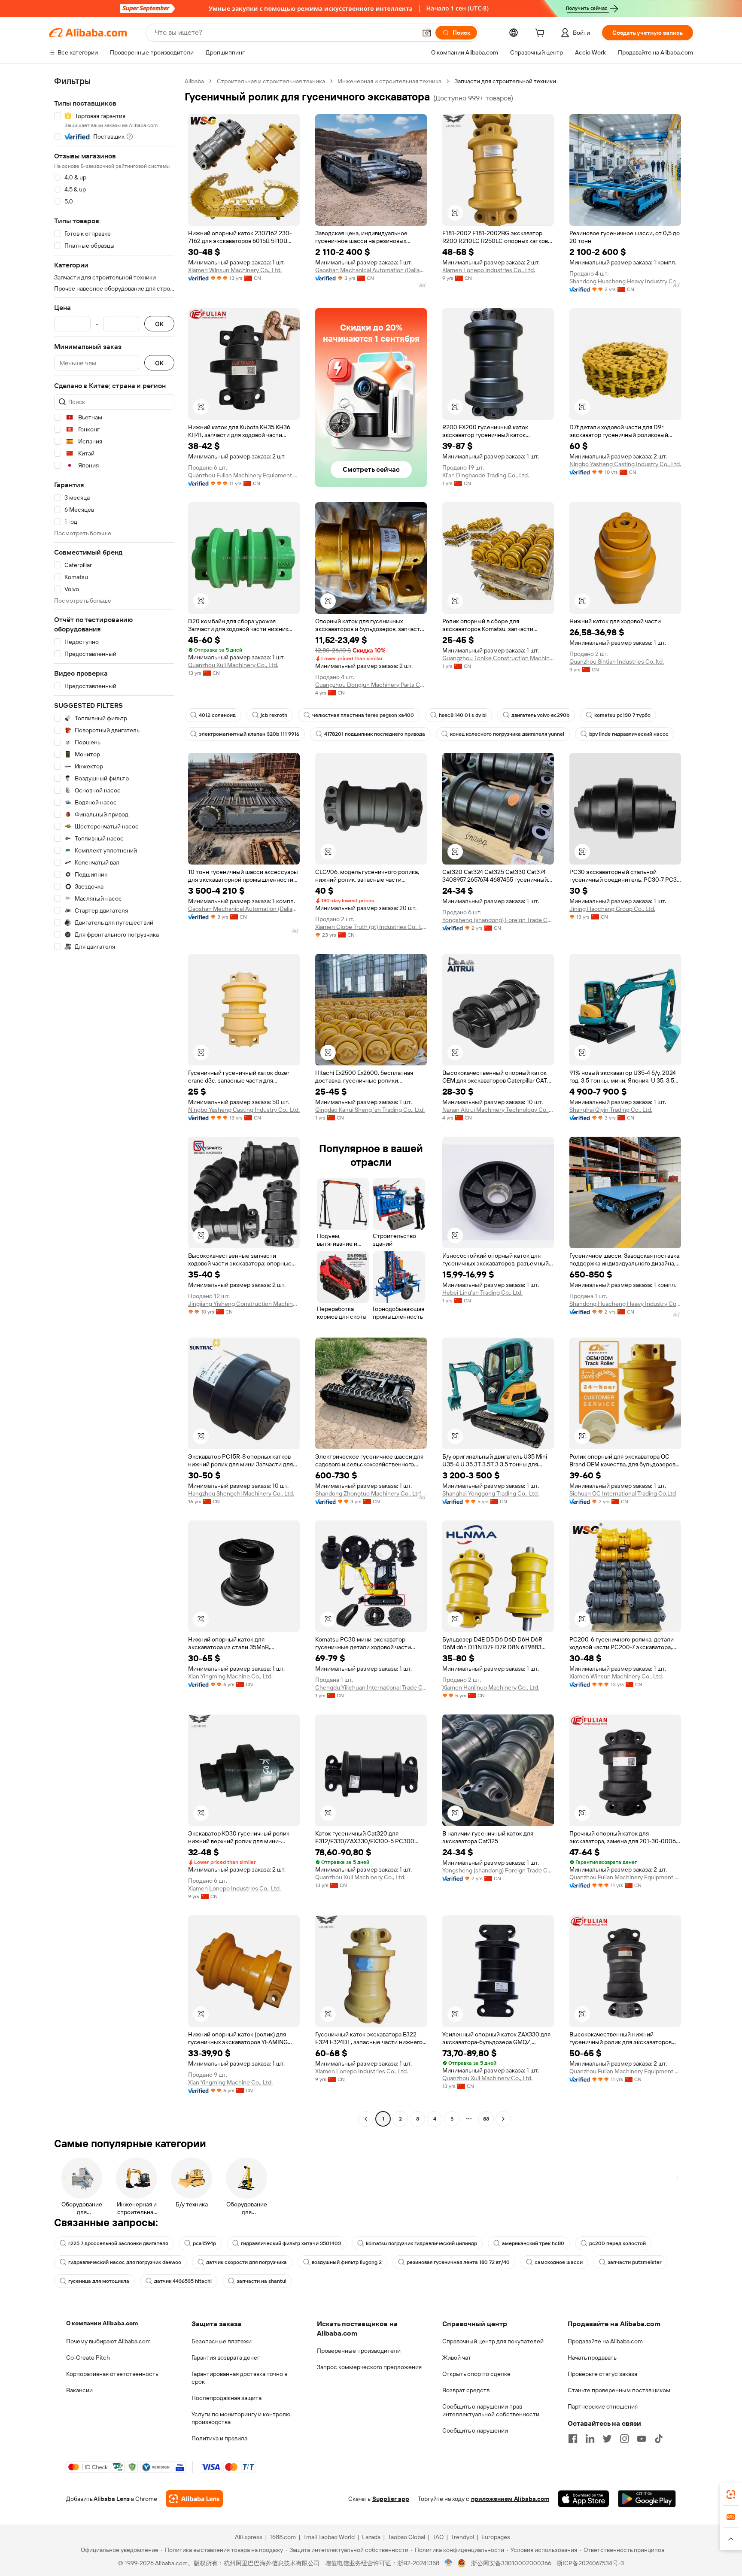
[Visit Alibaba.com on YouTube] (642, 2439)
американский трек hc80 (533, 2243)
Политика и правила (219, 2438)
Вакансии (79, 2390)
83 (486, 2119)
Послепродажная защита (227, 2398)
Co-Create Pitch (88, 2358)
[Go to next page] (503, 2119)
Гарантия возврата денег (226, 2358)
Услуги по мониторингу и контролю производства (241, 2418)
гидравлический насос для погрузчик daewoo (125, 2262)
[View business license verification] (449, 2563)
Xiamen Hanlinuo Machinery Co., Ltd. (491, 1687)
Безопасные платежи (222, 2341)
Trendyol (462, 2537)
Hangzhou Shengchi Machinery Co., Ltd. (241, 1493)
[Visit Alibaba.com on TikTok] (659, 2439)
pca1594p (204, 2243)
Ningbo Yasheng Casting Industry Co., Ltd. (625, 464)
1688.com (283, 2537)
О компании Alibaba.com (102, 2323)
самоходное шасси (559, 2262)
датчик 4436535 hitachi (183, 2281)
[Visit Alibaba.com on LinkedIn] (590, 2439)
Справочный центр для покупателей (493, 2341)
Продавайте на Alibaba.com (605, 2341)
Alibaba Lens (112, 2499)
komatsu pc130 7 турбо (622, 715)
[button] (427, 33)
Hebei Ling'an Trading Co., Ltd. (482, 1293)
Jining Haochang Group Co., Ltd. (612, 909)
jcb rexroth (274, 715)
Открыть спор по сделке (476, 2374)
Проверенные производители (359, 2351)
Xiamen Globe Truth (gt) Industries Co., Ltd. (371, 927)
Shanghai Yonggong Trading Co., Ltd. (491, 1493)
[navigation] (114, 1101)
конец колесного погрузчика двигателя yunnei (507, 734)
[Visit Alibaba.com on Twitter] (607, 2439)
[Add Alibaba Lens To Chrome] (194, 2499)
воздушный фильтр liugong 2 (347, 2262)
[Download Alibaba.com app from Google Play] (647, 2499)
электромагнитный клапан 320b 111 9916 (249, 734)
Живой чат (457, 2358)
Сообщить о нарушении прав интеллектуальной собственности (491, 2410)
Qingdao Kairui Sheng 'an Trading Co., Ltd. (370, 1110)
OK (159, 324)
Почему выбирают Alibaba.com (108, 2341)
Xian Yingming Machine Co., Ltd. (230, 1676)
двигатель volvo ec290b (540, 715)
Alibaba (194, 81)
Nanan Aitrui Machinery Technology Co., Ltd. (498, 1110)
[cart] (541, 34)
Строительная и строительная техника (271, 81)
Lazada (371, 2537)
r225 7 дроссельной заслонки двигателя (118, 2243)
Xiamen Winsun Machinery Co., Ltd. (235, 270)
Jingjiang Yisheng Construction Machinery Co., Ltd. (244, 1304)
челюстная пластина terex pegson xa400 (363, 715)
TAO (438, 2537)
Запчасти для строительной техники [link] (505, 81)
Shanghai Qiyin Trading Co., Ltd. (611, 1110)
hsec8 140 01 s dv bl (463, 715)
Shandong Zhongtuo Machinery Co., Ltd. (369, 1493)
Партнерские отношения (603, 2406)
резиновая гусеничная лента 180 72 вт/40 (458, 2262)
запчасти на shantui (262, 2281)
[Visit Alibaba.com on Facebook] (573, 2439)
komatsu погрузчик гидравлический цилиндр (421, 2243)
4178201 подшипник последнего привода (375, 734)
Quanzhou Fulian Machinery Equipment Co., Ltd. (244, 475)
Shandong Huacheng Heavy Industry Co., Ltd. (625, 281)
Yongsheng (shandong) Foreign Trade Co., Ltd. (498, 920)
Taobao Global (406, 2537)
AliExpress (249, 2537)
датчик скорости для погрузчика (246, 2262)
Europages (496, 2537)
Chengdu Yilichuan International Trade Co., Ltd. (371, 1687)
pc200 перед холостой (617, 2243)
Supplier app (391, 2499)
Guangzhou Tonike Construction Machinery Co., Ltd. (498, 658)
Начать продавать (592, 2358)
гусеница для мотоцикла (99, 2281)
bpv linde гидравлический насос (629, 734)
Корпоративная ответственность (112, 2374)
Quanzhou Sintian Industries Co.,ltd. (617, 661)
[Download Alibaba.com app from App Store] (584, 2499)
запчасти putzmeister (635, 2262)
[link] (731, 2494)
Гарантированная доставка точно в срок (239, 2378)
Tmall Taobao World (329, 2537)
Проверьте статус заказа (602, 2374)
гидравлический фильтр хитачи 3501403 (291, 2243)
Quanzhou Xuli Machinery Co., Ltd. (233, 665)
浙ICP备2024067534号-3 (590, 2563)
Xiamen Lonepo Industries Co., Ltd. (489, 270)
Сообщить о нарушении (475, 2430)
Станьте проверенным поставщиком (619, 2390)
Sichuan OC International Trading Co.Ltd (623, 1493)
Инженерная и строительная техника (390, 81)
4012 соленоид (217, 715)
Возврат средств (466, 2390)
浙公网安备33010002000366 (511, 2563)
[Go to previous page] (366, 2119)
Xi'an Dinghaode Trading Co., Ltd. (486, 475)
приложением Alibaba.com (510, 2499)
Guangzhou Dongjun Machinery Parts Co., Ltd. (371, 685)
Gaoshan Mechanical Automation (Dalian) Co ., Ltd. (371, 270)
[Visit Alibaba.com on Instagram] (624, 2439)
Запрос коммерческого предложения (369, 2367)
